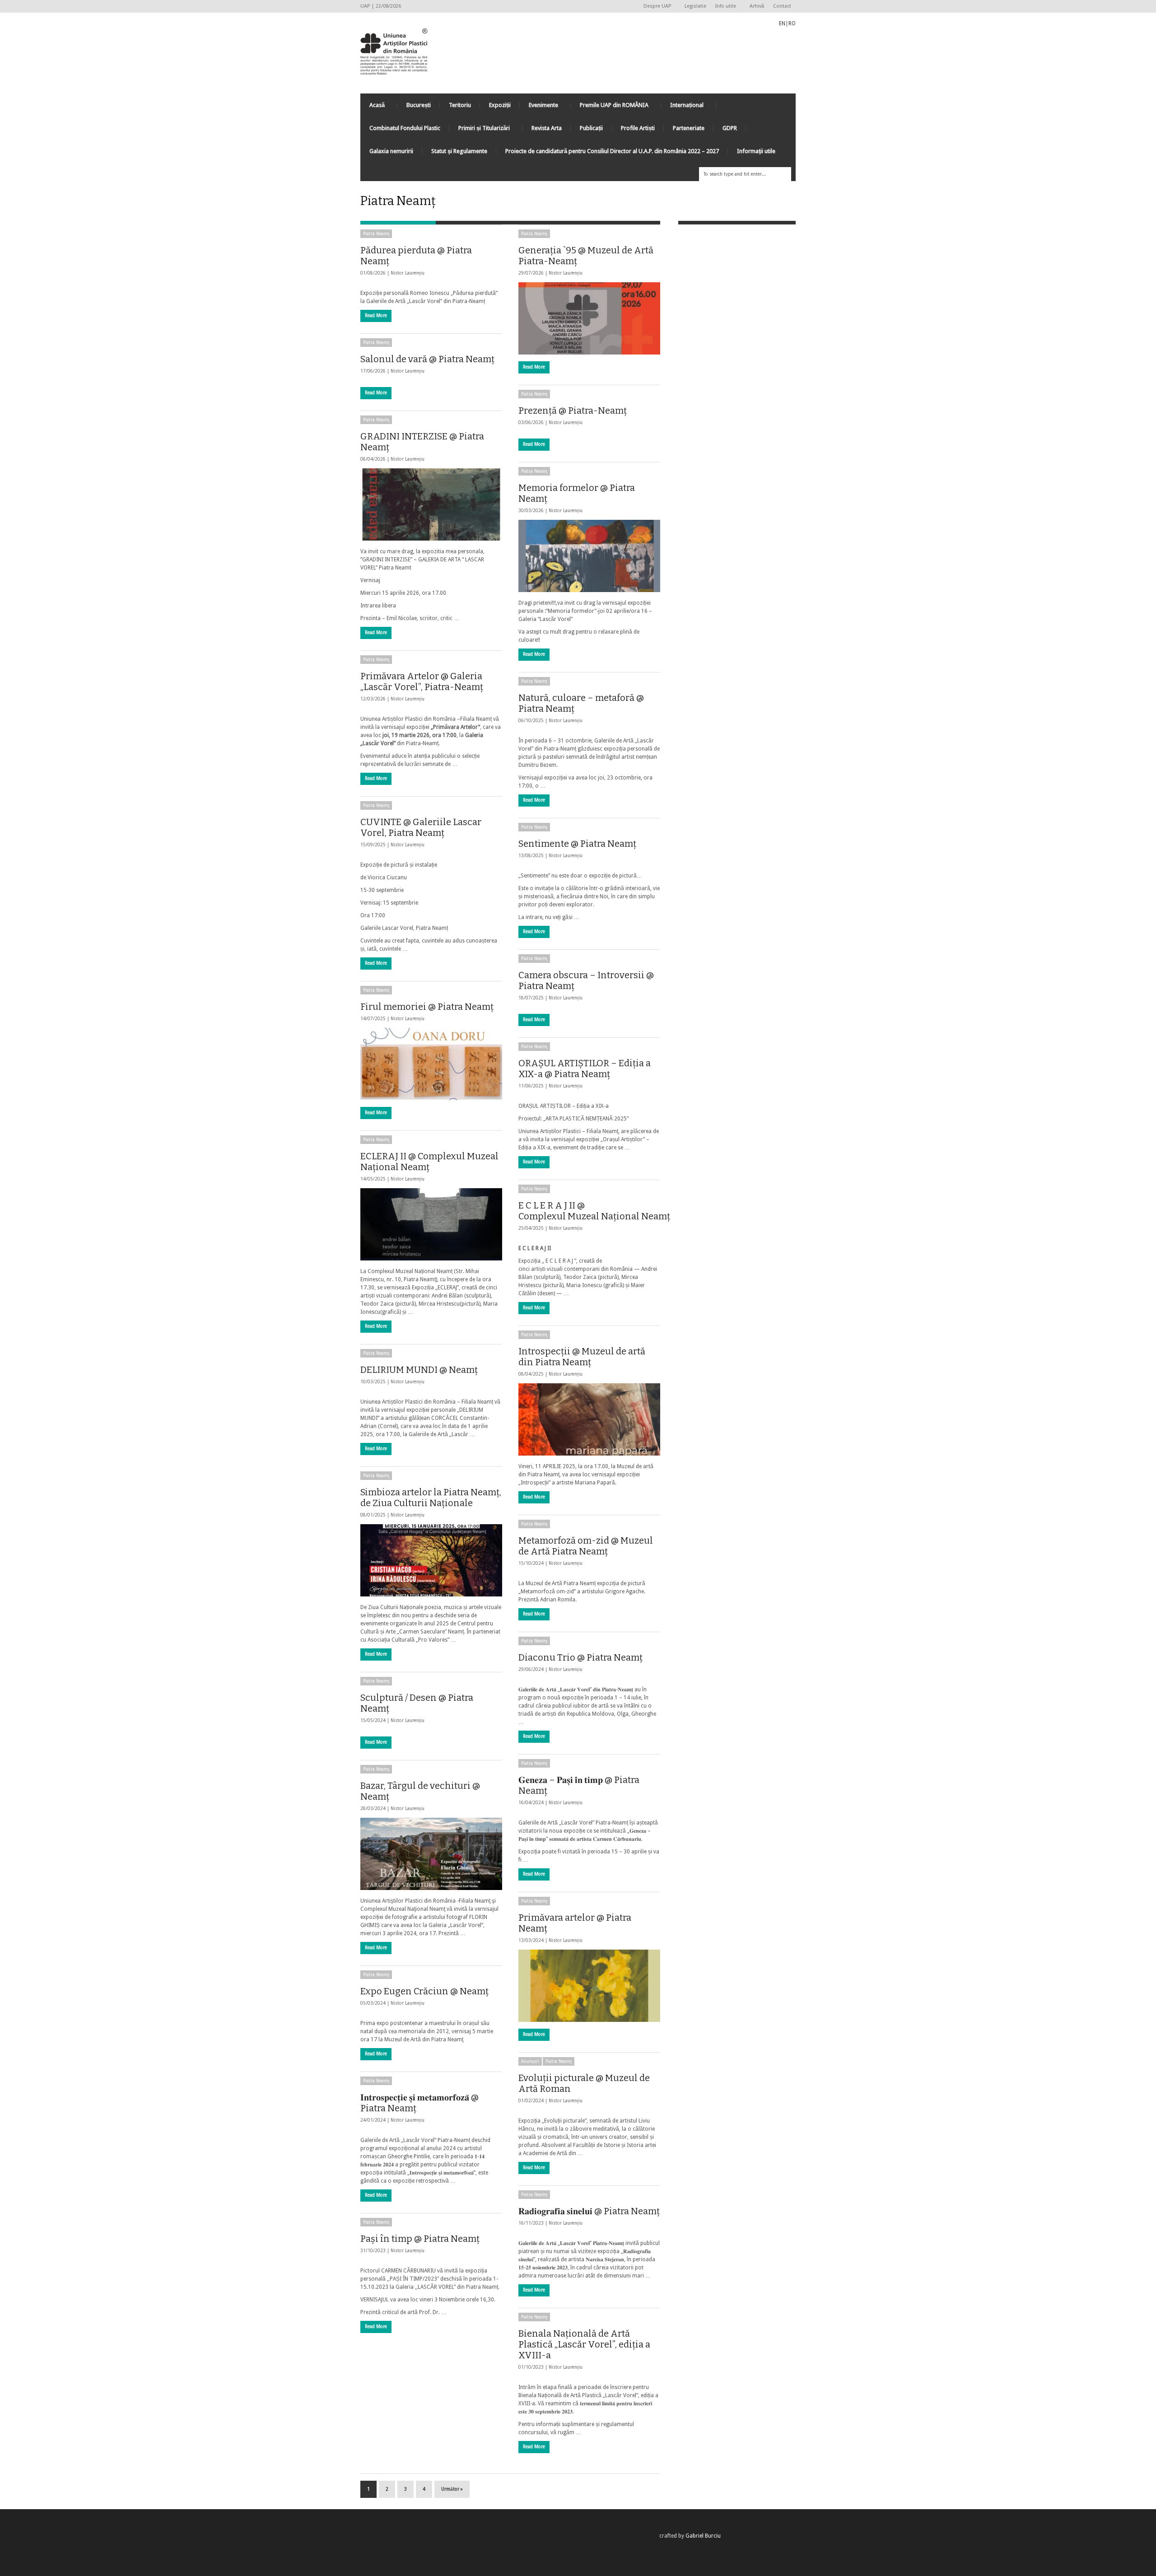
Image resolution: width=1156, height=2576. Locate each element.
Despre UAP (655, 7)
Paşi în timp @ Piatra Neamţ (420, 2239)
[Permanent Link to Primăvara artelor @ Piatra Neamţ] (589, 1986)
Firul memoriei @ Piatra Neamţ (427, 1007)
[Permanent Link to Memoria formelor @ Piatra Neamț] (589, 556)
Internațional (682, 107)
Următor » (452, 2489)
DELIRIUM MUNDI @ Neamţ (419, 1370)
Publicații (591, 128)
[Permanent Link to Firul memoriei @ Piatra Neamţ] (431, 1064)
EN (782, 23)
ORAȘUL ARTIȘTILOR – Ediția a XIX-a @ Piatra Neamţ (585, 1069)
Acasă (373, 107)
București (419, 105)
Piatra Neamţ (376, 234)
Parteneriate (689, 128)
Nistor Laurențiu (408, 273)
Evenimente (539, 107)
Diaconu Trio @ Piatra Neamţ (580, 1657)
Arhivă (757, 6)
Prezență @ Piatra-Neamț (573, 411)
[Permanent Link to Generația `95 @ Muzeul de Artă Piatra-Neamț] (589, 318)
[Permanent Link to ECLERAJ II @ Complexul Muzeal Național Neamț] (431, 1224)
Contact (782, 6)
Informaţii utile (756, 151)
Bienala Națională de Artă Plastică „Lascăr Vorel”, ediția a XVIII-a (584, 2344)
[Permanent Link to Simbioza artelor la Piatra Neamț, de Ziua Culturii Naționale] (431, 1560)
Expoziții (500, 105)
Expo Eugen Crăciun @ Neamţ (424, 1991)
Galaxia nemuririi (391, 151)
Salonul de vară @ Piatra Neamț (427, 359)
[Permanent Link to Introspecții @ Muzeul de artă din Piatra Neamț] (589, 1419)
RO (792, 23)
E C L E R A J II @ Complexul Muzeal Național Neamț (594, 1211)
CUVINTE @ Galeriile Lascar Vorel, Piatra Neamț (421, 827)
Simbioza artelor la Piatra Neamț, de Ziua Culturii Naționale (431, 1498)
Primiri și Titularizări (480, 130)
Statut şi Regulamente (459, 151)
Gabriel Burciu (703, 2536)
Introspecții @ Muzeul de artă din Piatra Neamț (582, 1357)
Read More (376, 315)
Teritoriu (460, 105)
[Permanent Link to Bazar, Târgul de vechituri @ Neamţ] (431, 1854)
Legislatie (695, 6)
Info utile (723, 7)
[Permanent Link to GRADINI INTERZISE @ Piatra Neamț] (431, 504)
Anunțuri (530, 2061)
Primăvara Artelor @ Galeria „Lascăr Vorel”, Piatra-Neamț (422, 681)
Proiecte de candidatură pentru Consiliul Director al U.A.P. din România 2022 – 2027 (612, 151)
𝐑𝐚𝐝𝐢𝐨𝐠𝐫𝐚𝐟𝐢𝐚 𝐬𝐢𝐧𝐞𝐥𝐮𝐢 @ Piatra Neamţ (589, 2211)
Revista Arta (547, 128)
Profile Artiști (638, 128)
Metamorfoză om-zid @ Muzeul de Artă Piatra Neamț (586, 1546)
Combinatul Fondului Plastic (405, 128)
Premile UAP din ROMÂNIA (610, 107)
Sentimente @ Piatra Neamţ (577, 844)
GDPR (730, 128)
